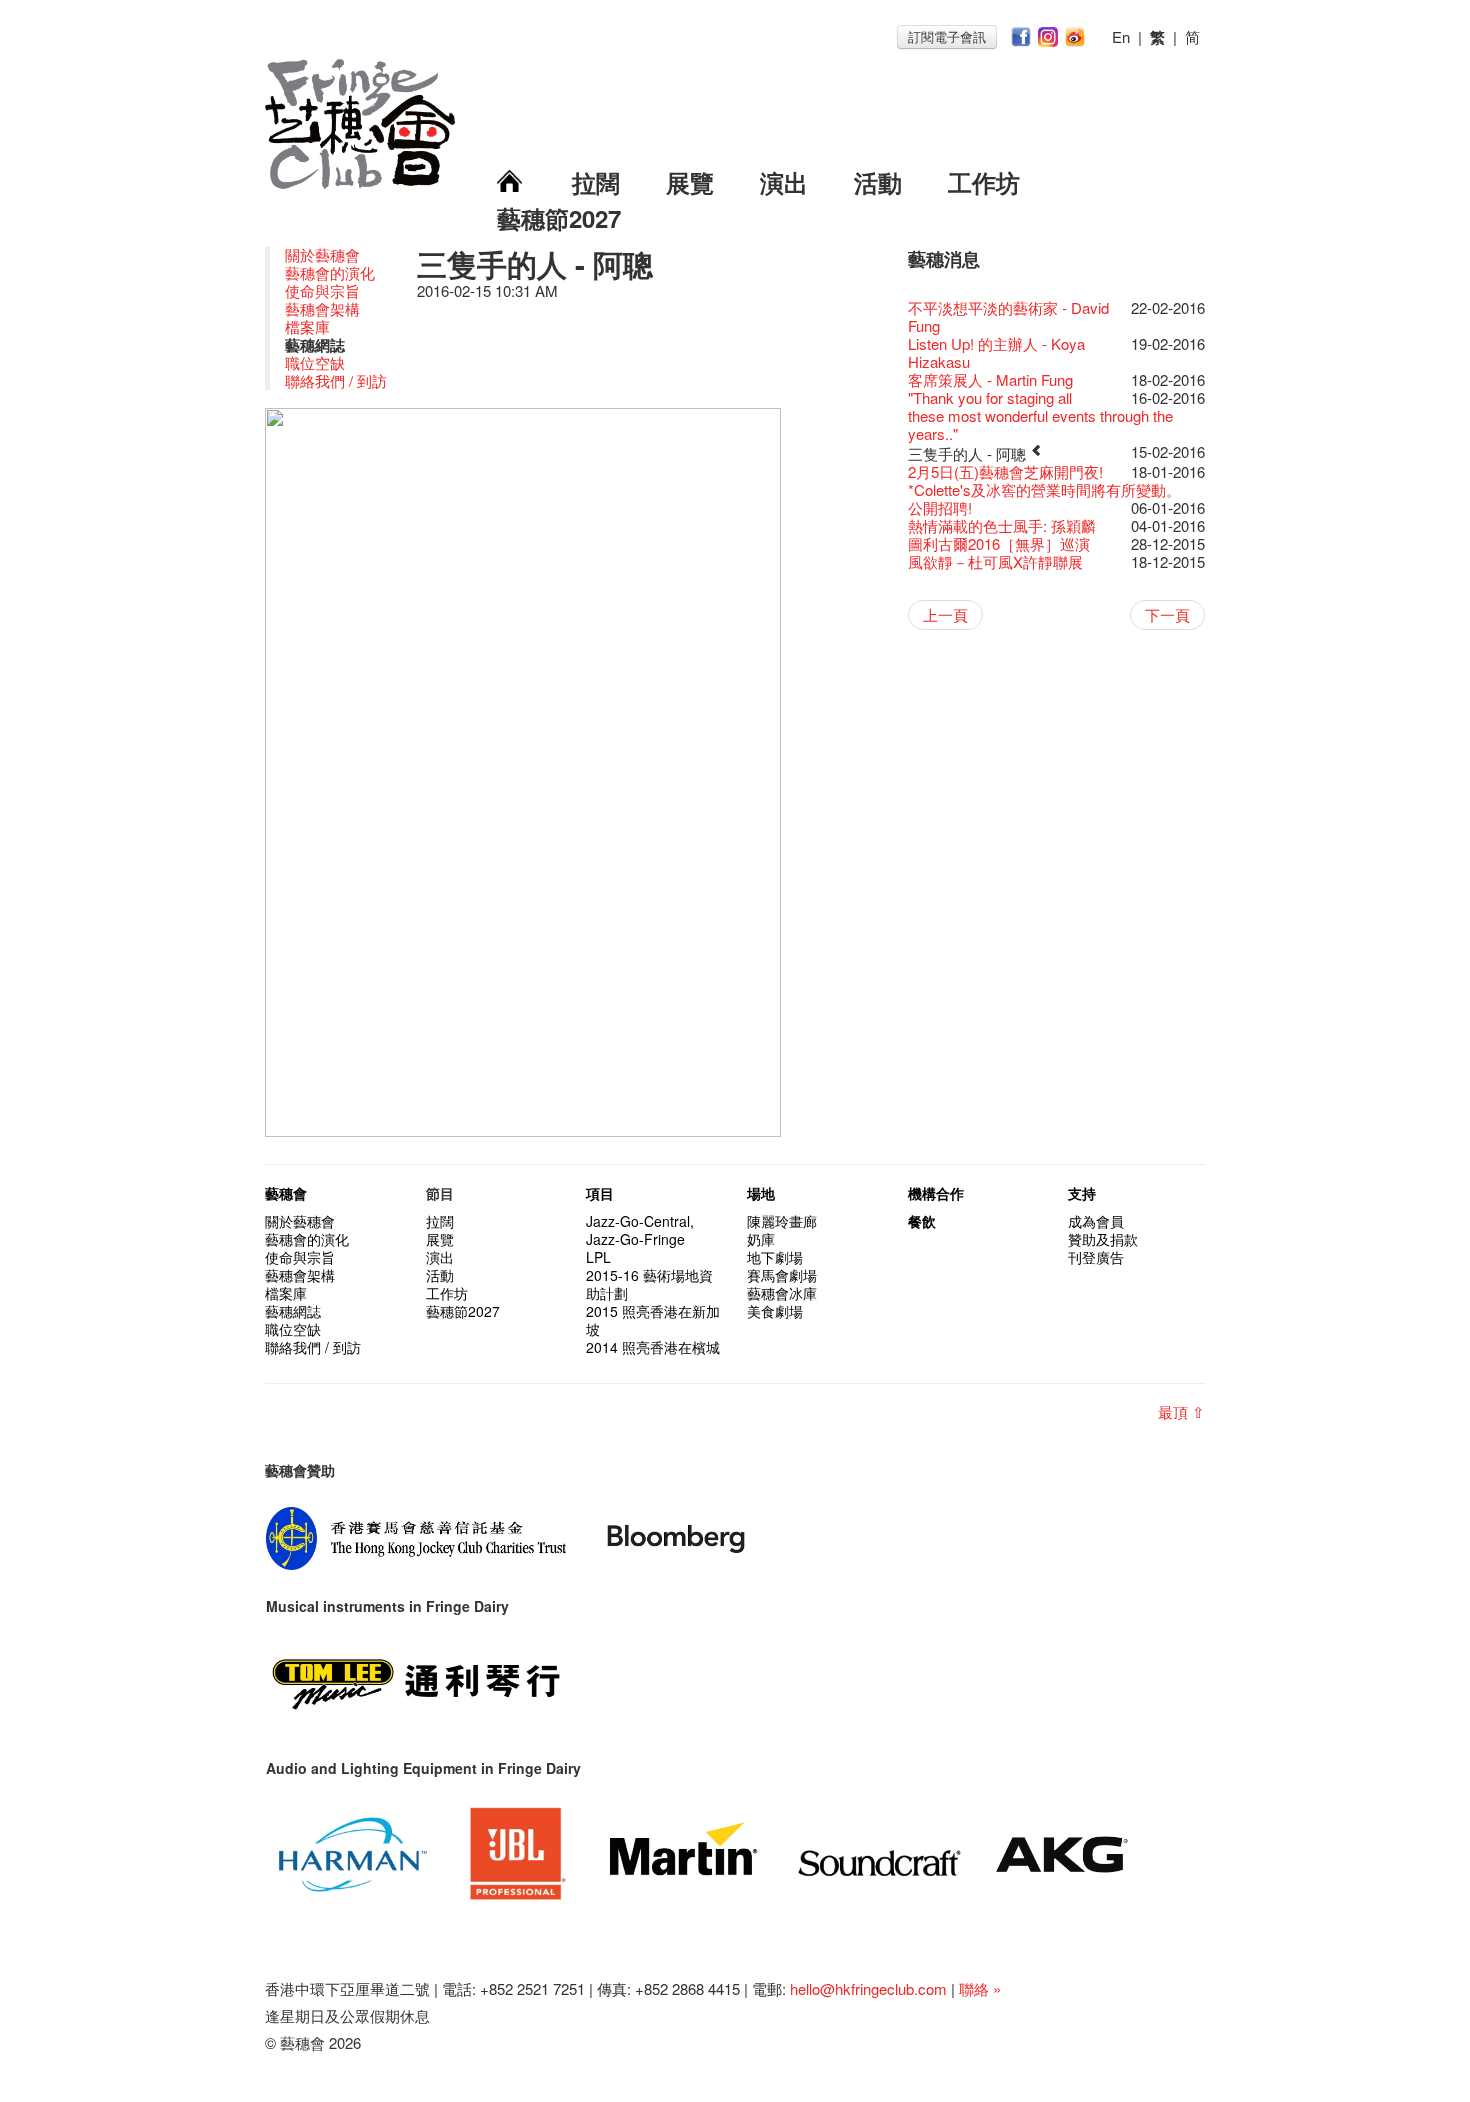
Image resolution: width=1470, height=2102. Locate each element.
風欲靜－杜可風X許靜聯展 (995, 561)
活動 (878, 182)
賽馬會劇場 (782, 1275)
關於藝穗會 (322, 254)
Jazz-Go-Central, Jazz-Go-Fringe (640, 1230)
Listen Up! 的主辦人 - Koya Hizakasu (996, 352)
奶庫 (761, 1239)
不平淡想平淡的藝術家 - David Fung (1008, 316)
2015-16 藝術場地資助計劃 (649, 1284)
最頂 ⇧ (1181, 1411)
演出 (784, 182)
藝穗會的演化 (330, 272)
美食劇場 (775, 1311)
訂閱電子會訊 (947, 36)
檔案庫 (307, 326)
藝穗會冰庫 (782, 1293)
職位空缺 (315, 362)
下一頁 (1167, 614)
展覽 (690, 182)
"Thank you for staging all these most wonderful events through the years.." (1040, 415)
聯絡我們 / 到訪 (336, 380)
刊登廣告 (1096, 1257)
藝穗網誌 (293, 1311)
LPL (598, 1257)
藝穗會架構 (322, 308)
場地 (761, 1193)
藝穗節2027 (559, 218)
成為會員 (1096, 1221)
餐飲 (922, 1221)
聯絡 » (980, 1988)
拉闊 (596, 182)
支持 (1082, 1193)
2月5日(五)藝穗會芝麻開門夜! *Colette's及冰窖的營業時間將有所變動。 (1044, 480)
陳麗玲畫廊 (782, 1221)
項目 (600, 1193)
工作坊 (984, 182)
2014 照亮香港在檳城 (653, 1347)
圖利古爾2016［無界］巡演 (999, 543)
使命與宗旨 (322, 290)
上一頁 (945, 614)
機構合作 (936, 1193)
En (1121, 36)
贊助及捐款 (1103, 1239)
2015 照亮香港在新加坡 (653, 1320)
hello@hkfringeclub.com (868, 1988)
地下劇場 (775, 1257)
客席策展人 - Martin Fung (990, 379)
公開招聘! (940, 507)
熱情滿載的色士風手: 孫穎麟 (1002, 525)
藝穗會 (286, 1193)
